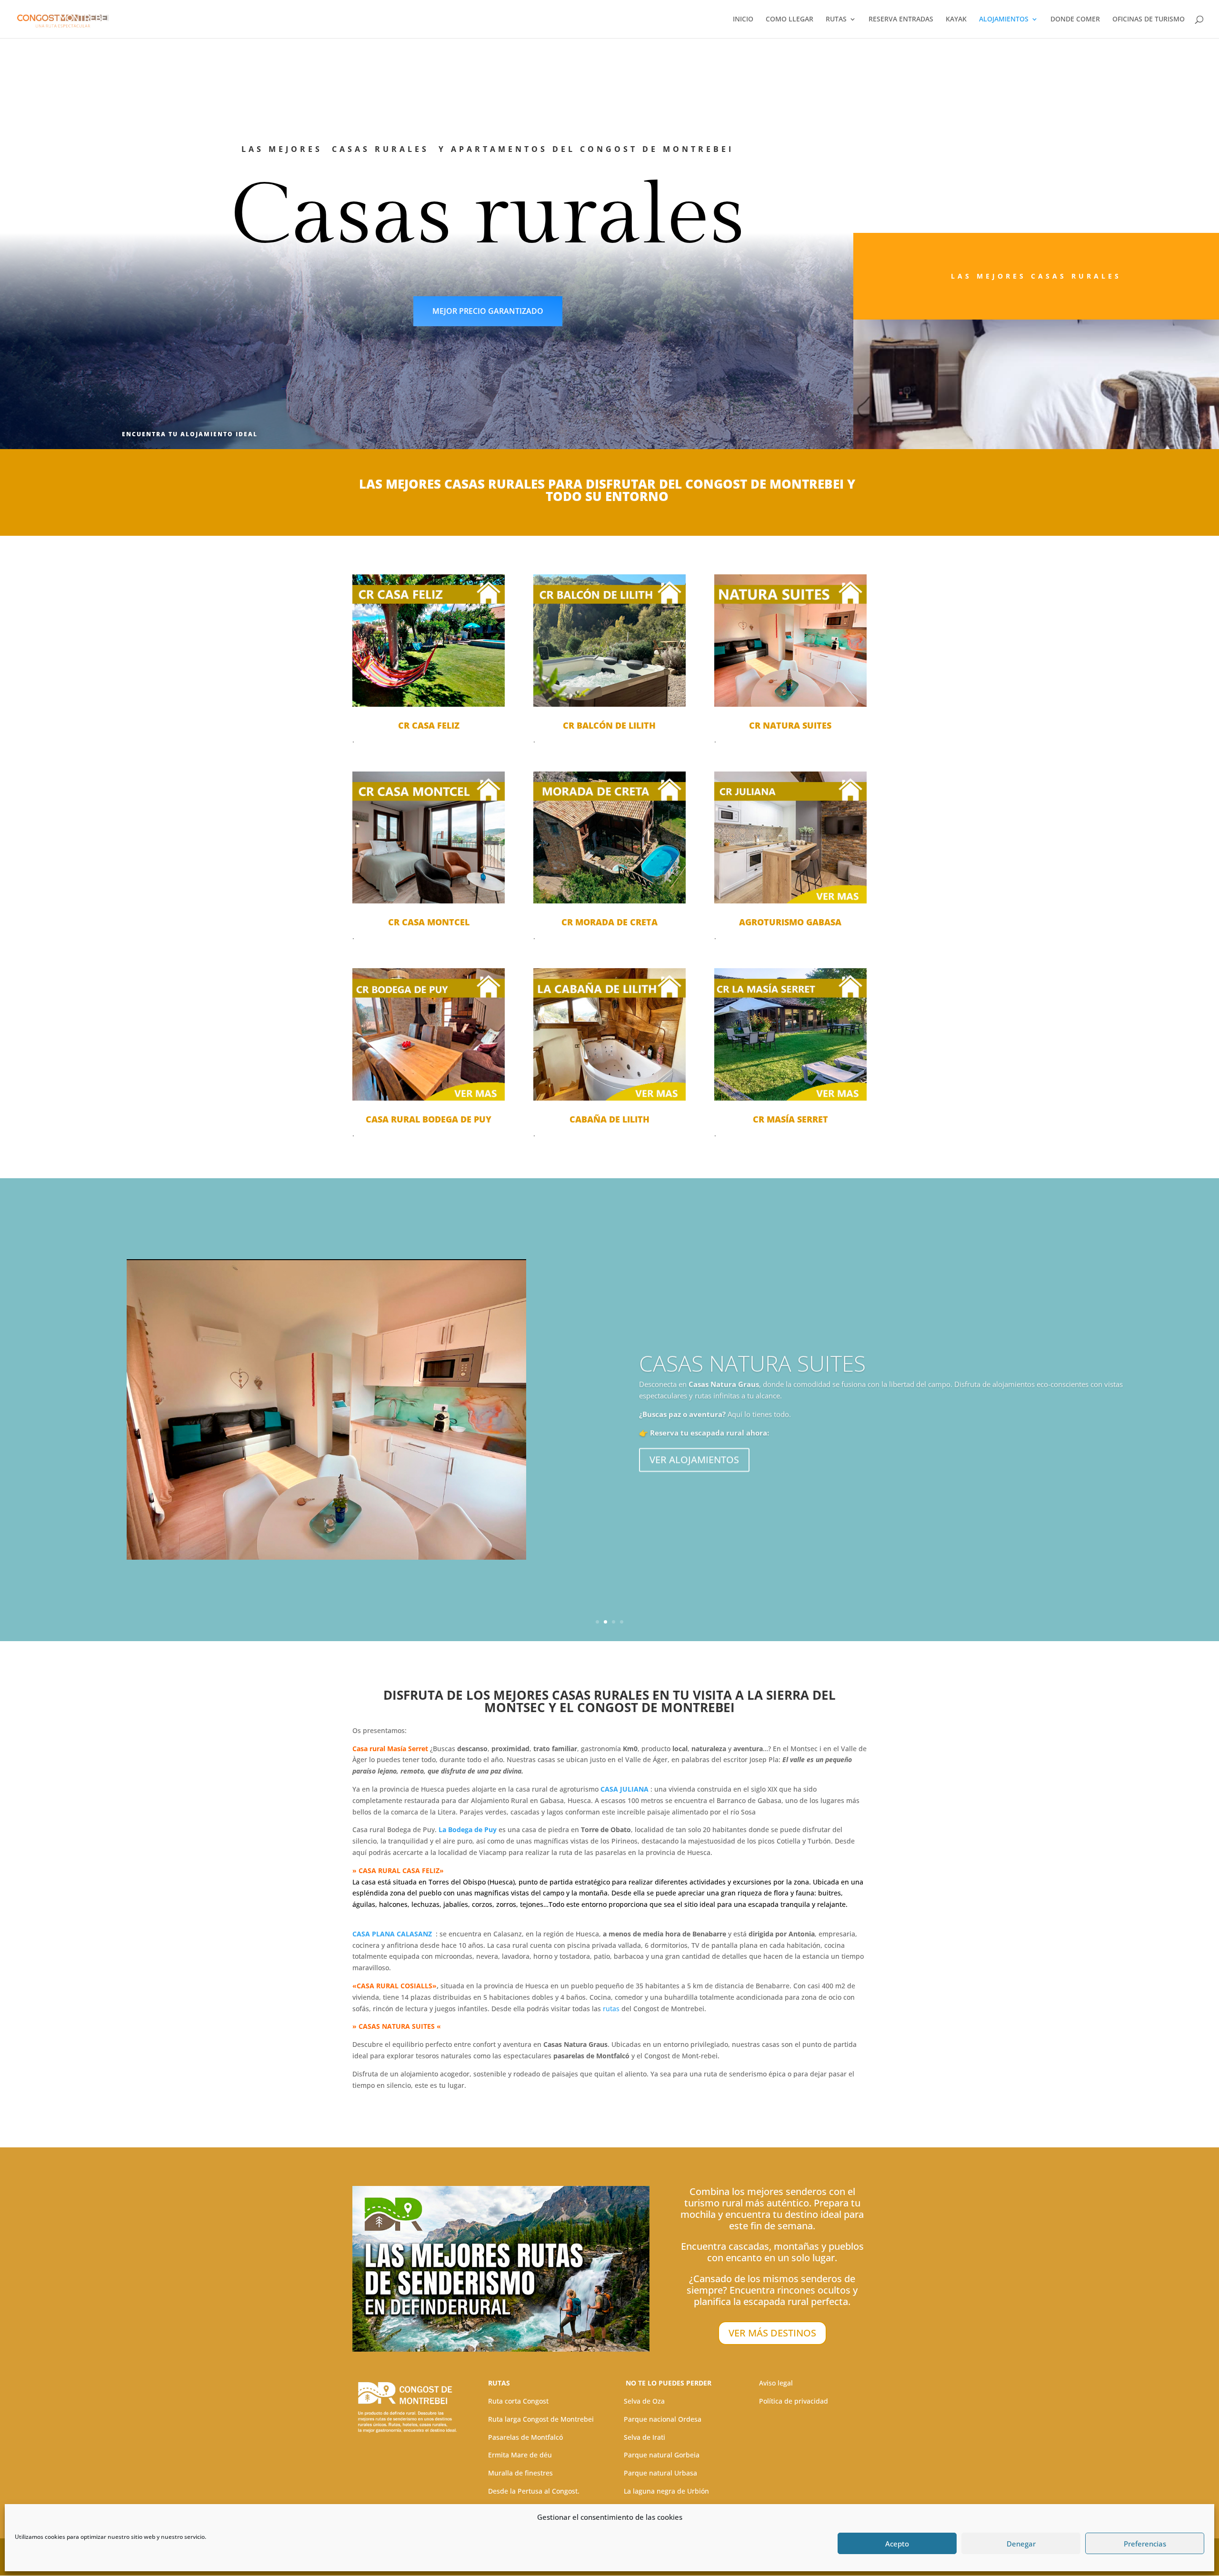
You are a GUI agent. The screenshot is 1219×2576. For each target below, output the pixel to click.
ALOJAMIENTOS (1004, 20)
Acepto (897, 2544)
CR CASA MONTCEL (429, 922)
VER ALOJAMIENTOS (694, 1457)
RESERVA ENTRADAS (901, 20)
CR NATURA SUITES (790, 725)
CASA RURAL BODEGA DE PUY (429, 1119)
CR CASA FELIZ (429, 725)
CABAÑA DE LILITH (609, 1119)
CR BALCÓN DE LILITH (609, 725)
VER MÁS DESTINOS (772, 2333)
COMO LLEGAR (789, 20)
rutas (612, 2009)
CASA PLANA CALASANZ (392, 1934)
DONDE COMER (1075, 20)
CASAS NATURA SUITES (752, 1361)
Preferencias (1145, 2544)
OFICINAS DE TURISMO (1149, 20)
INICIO (743, 20)
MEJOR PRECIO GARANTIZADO (488, 311)
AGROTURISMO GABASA (790, 922)
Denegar (1021, 2544)
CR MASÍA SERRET (790, 1119)
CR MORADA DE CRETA (609, 922)
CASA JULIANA (624, 1789)
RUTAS (836, 20)
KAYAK (956, 20)
